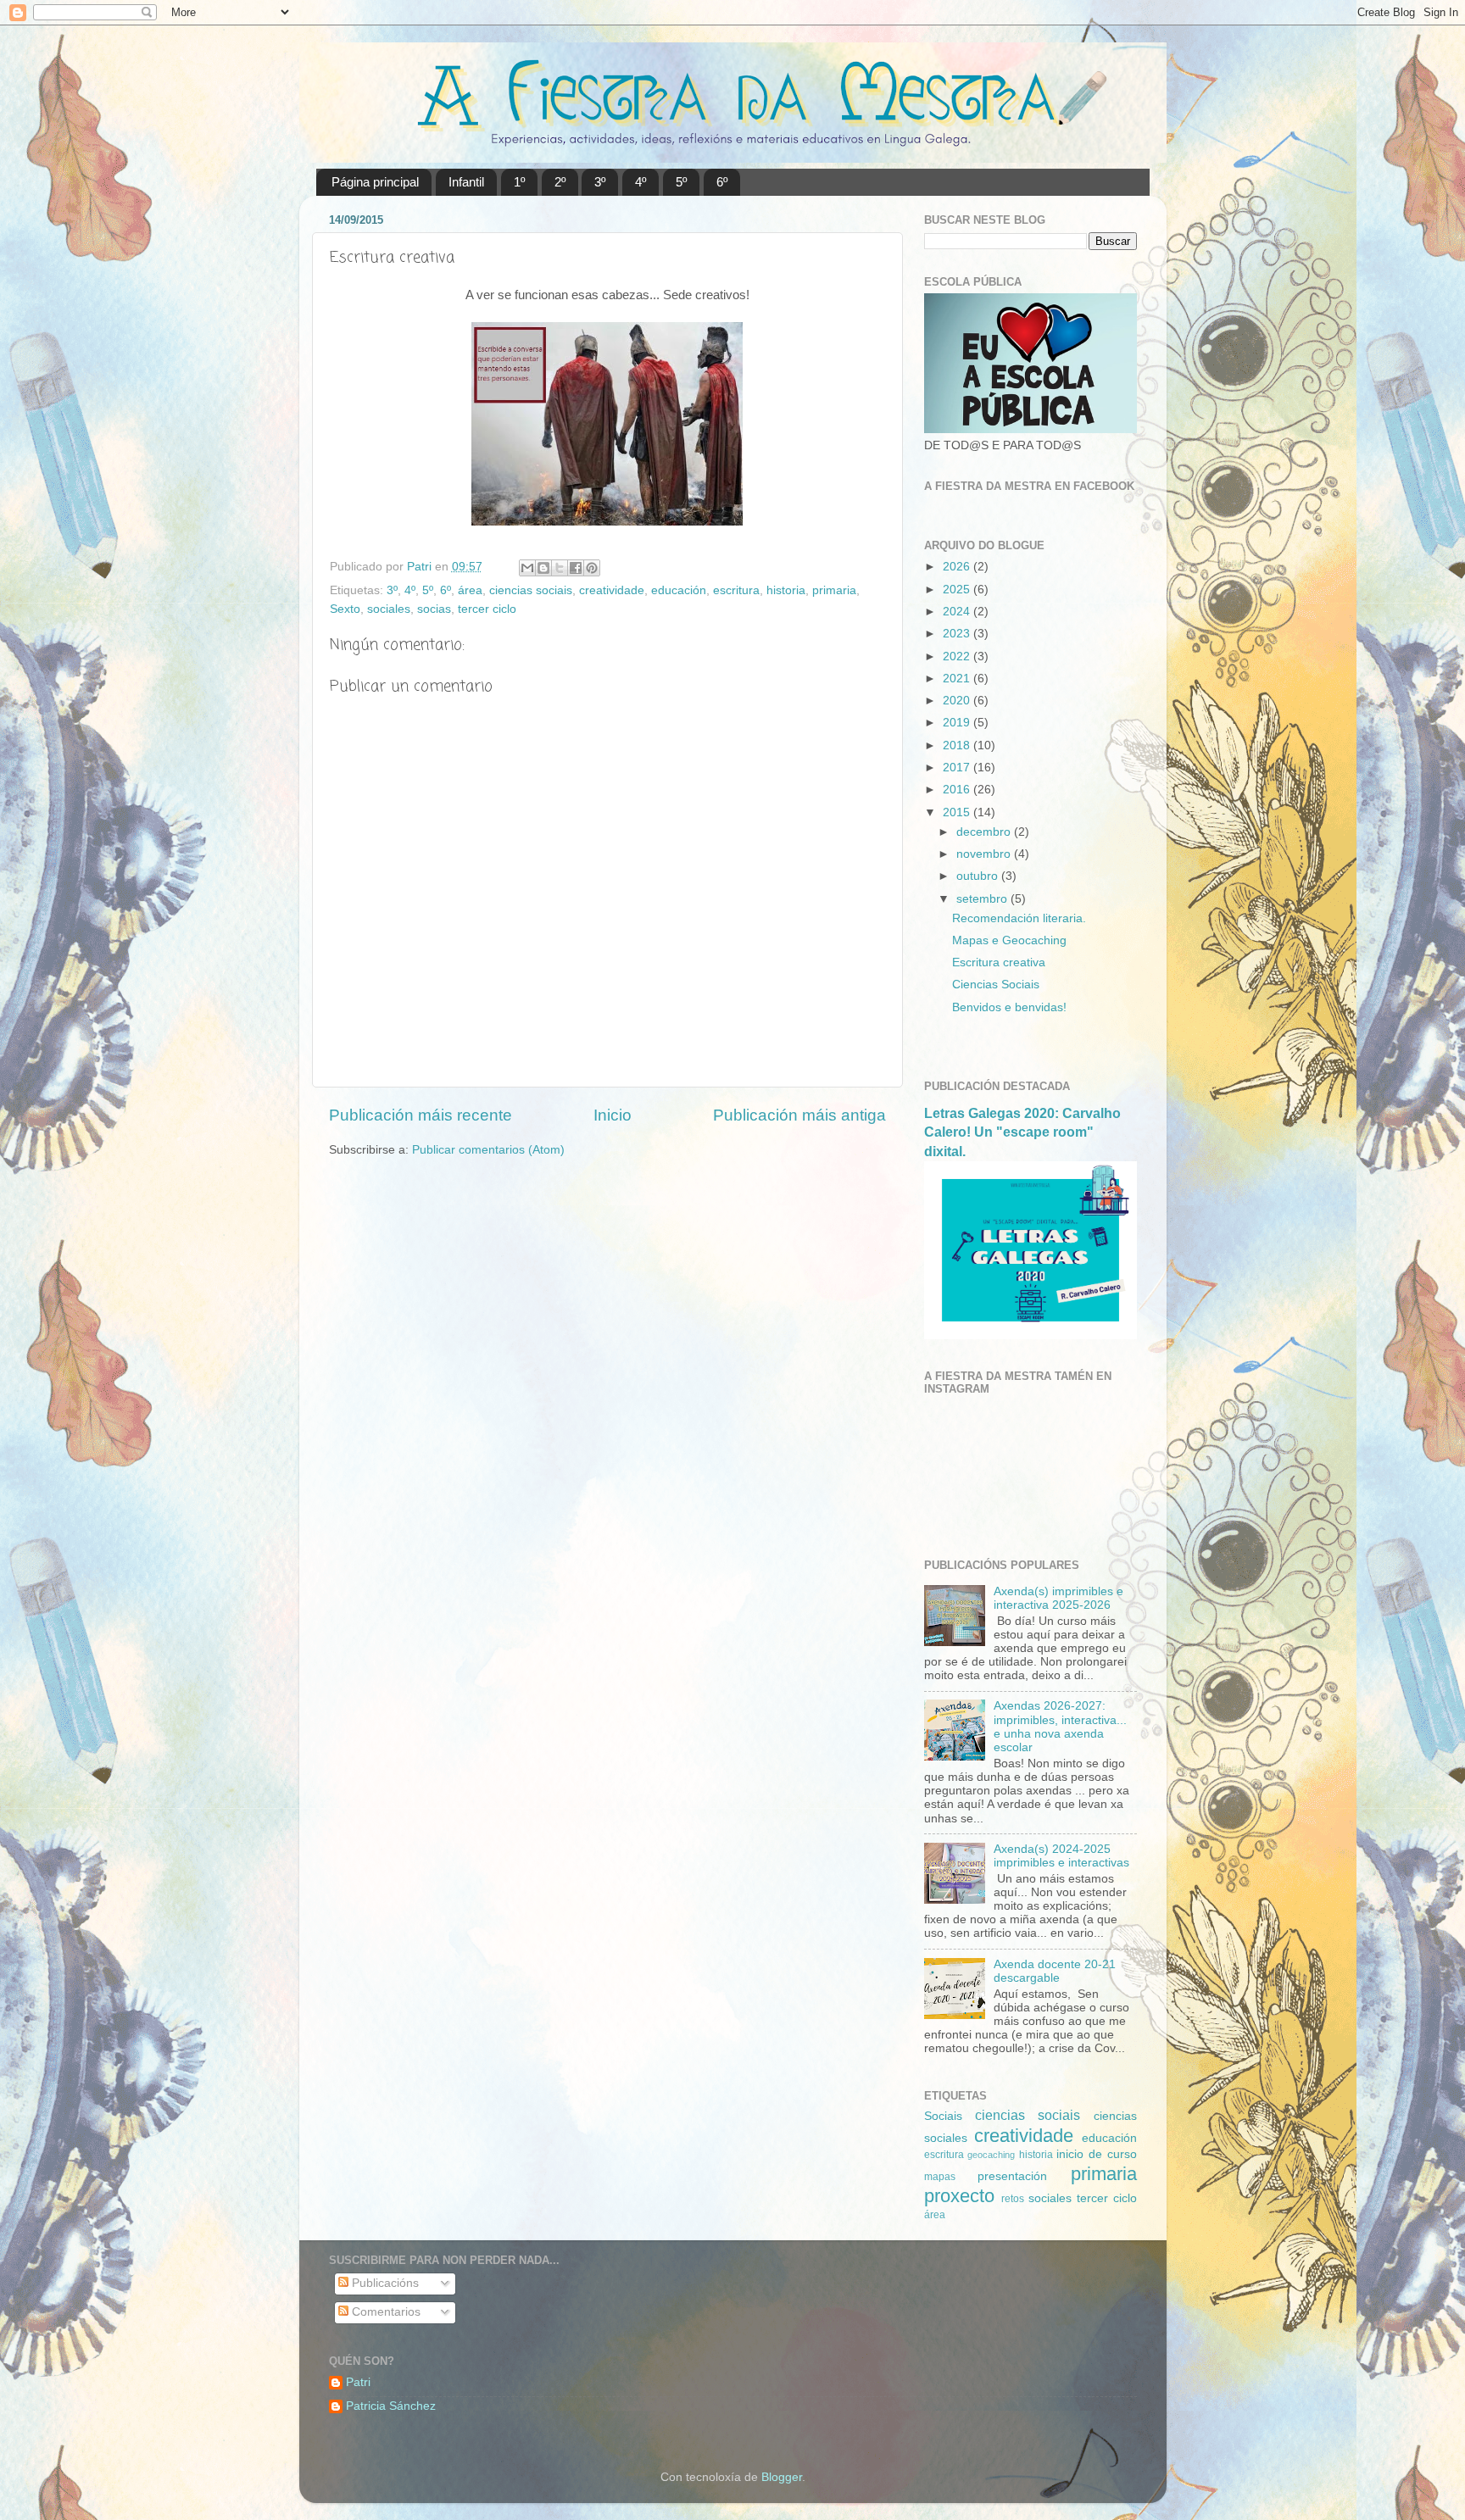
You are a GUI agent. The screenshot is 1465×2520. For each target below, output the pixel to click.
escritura (736, 590)
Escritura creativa (999, 962)
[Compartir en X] (560, 568)
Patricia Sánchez (391, 2406)
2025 (958, 590)
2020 (958, 701)
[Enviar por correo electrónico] (527, 568)
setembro (983, 899)
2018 (958, 745)
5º (681, 182)
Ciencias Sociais (996, 985)
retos (1013, 2199)
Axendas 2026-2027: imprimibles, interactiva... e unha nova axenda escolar (1060, 1727)
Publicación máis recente (421, 1115)
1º (519, 182)
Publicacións (384, 2283)
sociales (389, 609)
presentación (1012, 2176)
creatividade (612, 590)
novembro (985, 854)
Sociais (943, 2116)
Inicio (613, 1115)
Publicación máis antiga (799, 1115)
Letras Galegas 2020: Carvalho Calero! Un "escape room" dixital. (1022, 1132)
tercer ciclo (487, 609)
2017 (958, 768)
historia (786, 590)
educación (679, 590)
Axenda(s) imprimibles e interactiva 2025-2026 (1058, 1598)
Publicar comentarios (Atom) (488, 1150)
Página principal (375, 182)
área (470, 590)
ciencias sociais (531, 590)
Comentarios (384, 2312)
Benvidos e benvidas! (1009, 1007)
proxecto (959, 2196)
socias (434, 609)
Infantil (466, 182)
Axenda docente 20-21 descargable (1055, 1971)
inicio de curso (1096, 2154)
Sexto (345, 609)
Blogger (782, 2477)
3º (600, 182)
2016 (958, 790)
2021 (958, 679)
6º (722, 182)
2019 (958, 723)
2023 (958, 634)
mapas (940, 2177)
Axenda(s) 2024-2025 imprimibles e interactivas (1061, 1856)
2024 (958, 612)
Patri (358, 2382)
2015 (958, 812)
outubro (979, 876)
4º (641, 182)
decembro (985, 832)
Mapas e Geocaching (1009, 940)
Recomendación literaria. (1019, 918)
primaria (834, 590)
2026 (958, 567)
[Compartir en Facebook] (576, 568)
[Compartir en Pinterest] (592, 568)
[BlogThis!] (543, 568)
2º (560, 182)
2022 (958, 656)
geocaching (991, 2155)
